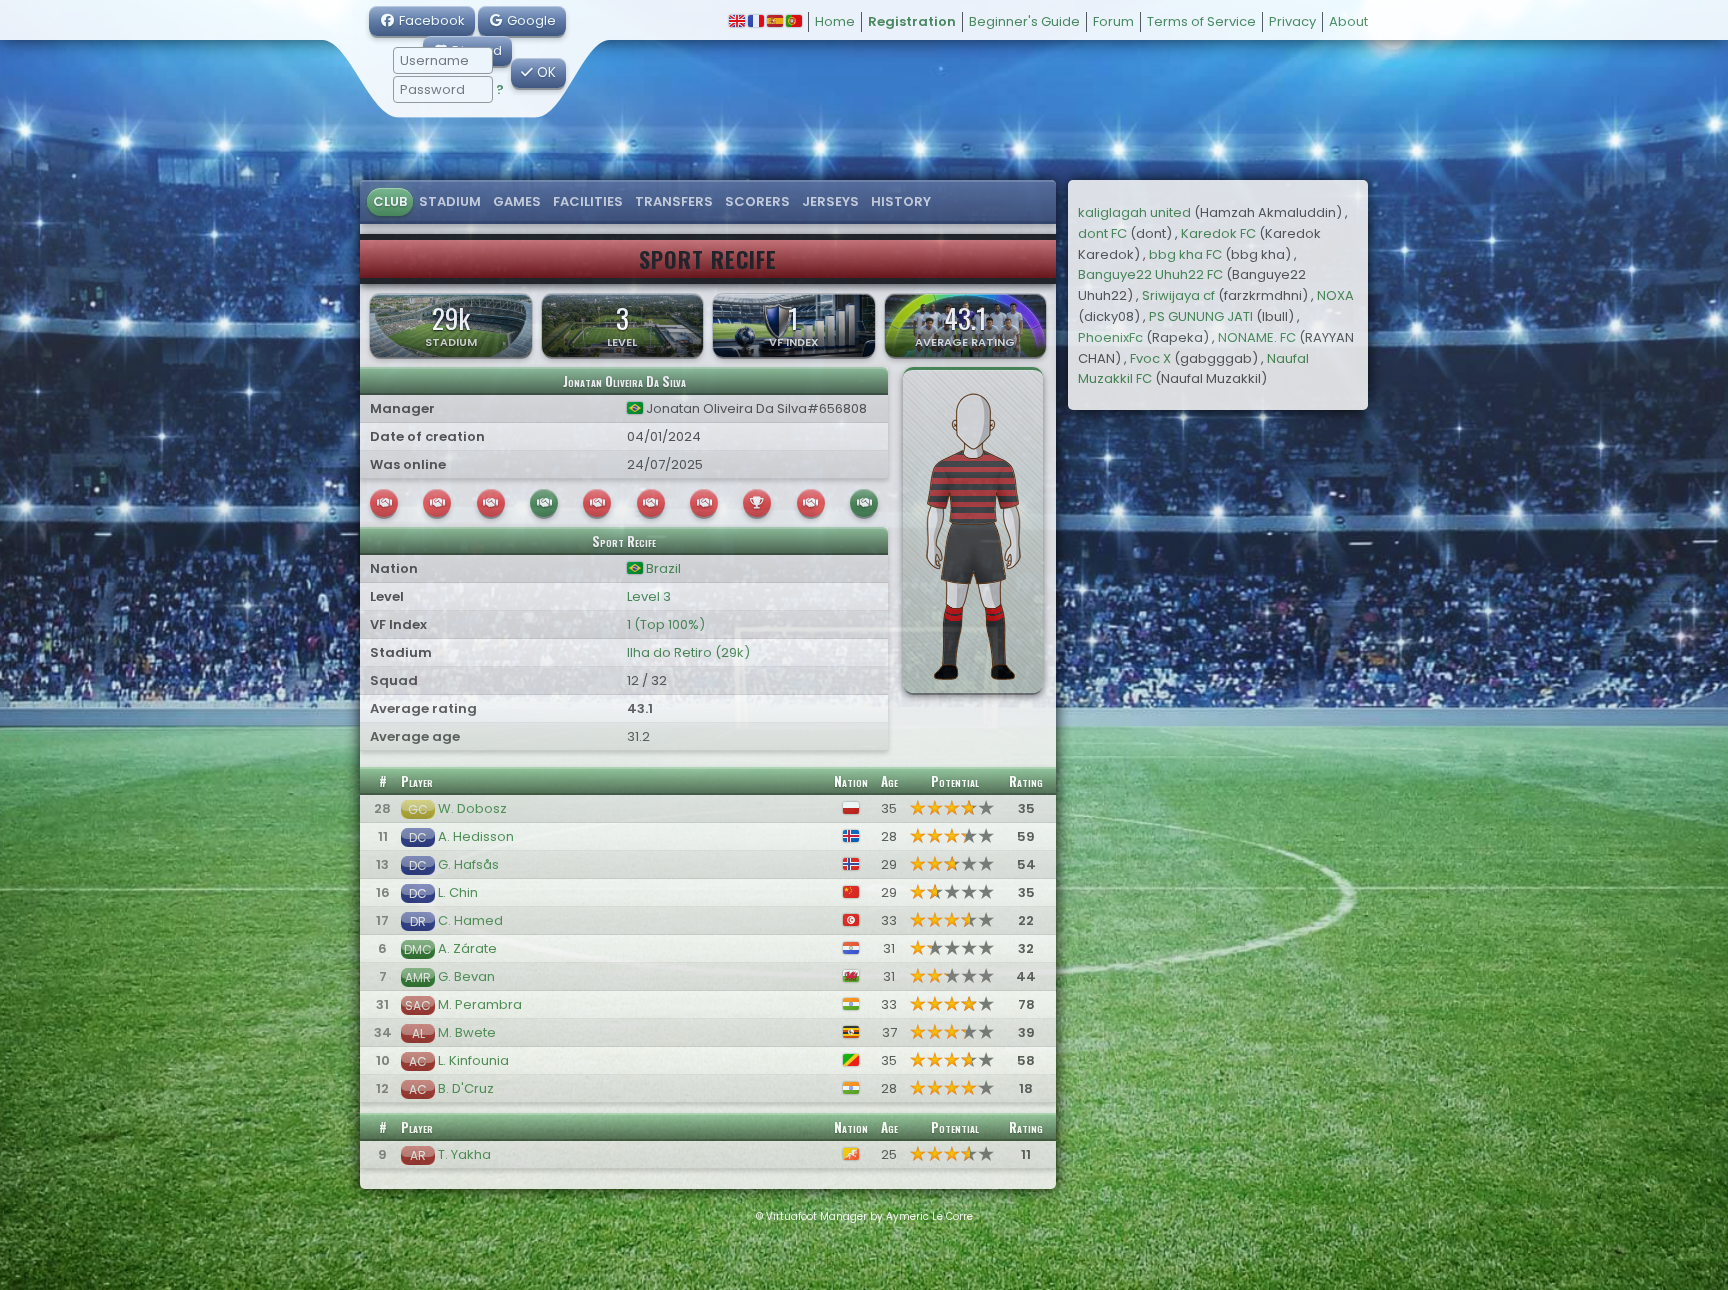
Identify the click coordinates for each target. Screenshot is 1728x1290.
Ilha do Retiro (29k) (688, 652)
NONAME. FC (1257, 337)
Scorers (757, 201)
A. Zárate (467, 948)
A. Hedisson (476, 836)
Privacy (1292, 21)
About (1348, 21)
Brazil (662, 568)
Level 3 (649, 596)
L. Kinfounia (473, 1060)
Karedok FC (1218, 233)
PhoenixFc (1110, 337)
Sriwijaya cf (1178, 295)
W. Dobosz (472, 808)
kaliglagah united (1134, 212)
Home (835, 21)
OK (544, 72)
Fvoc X (1150, 358)
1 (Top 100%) (666, 624)
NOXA (1335, 295)
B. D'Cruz (466, 1088)
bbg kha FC (1185, 254)
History (901, 201)
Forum (1113, 21)
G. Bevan (466, 976)
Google (530, 20)
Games (517, 201)
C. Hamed (470, 920)
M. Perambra (480, 1004)
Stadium (450, 201)
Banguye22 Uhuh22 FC (1150, 274)
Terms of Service (1201, 21)
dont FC (1102, 233)
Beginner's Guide (1024, 21)
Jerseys (830, 201)
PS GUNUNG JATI (1201, 316)
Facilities (588, 201)
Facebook (430, 20)
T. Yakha (464, 1154)
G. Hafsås (468, 864)
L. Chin (458, 892)
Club (390, 201)
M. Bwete (467, 1032)
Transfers (674, 201)
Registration (912, 21)
